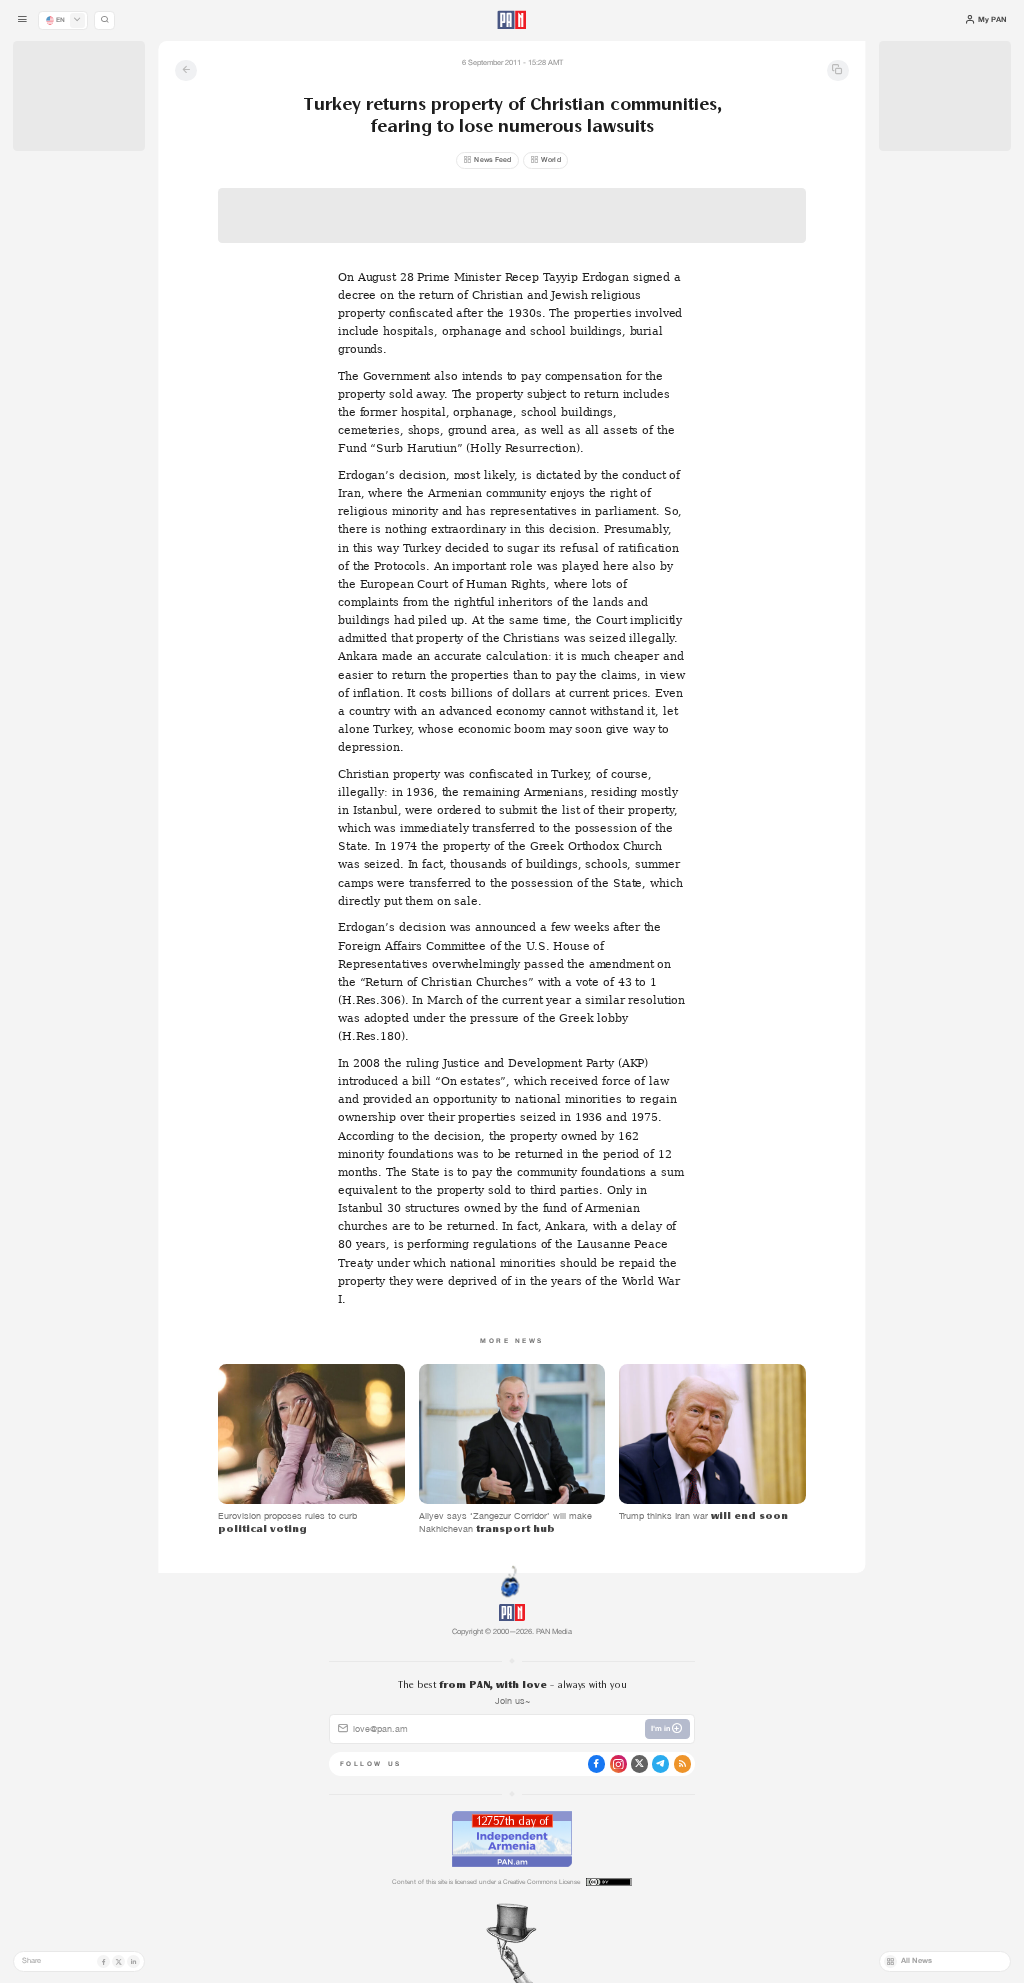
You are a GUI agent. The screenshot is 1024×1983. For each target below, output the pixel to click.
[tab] (643, 348)
